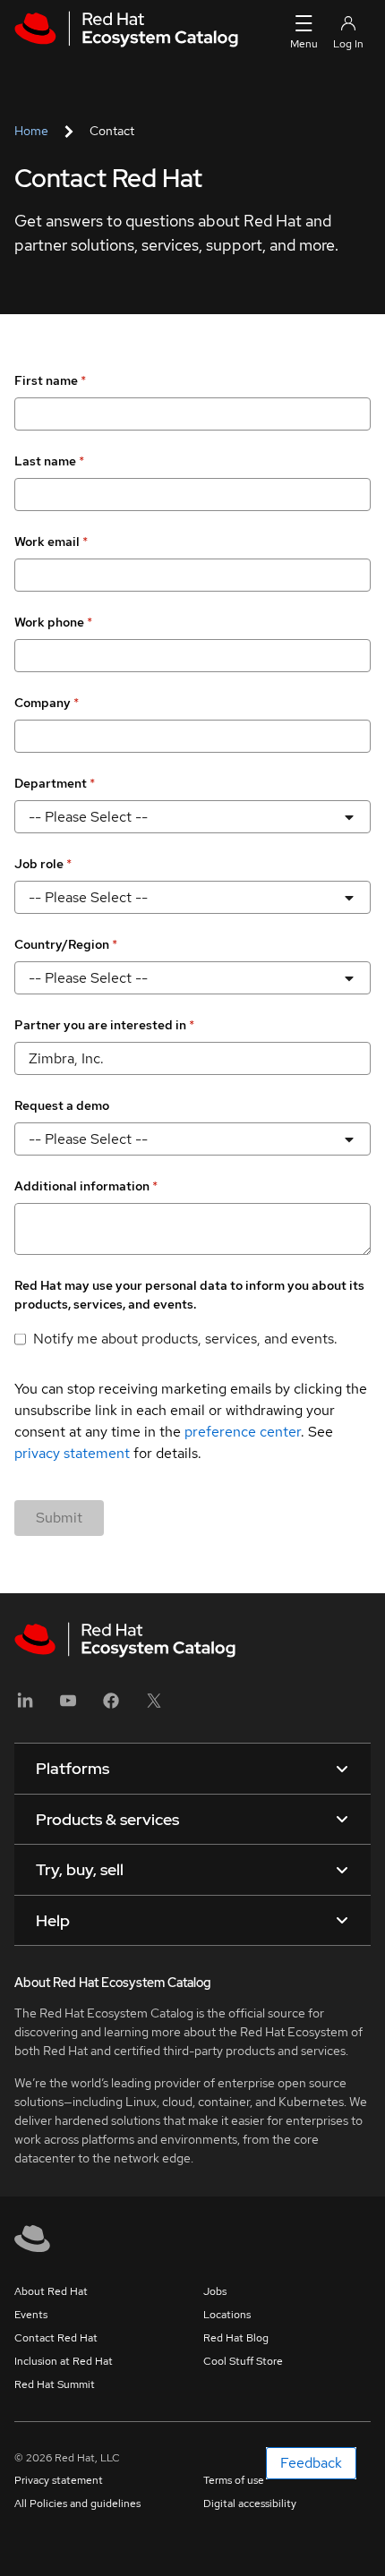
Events (31, 2315)
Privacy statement (59, 2480)
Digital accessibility (250, 2503)
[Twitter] (154, 1706)
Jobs (215, 2291)
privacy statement (72, 1453)
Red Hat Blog (236, 2338)
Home (31, 131)
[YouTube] (68, 1706)
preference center (243, 1432)
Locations (227, 2315)
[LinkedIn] (25, 1706)
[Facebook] (111, 1706)
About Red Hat (51, 2291)
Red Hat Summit (55, 2384)
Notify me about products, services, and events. (185, 1339)
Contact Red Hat (56, 2338)
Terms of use (234, 2480)
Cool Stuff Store (243, 2361)
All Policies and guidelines (77, 2503)
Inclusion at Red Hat (64, 2361)
